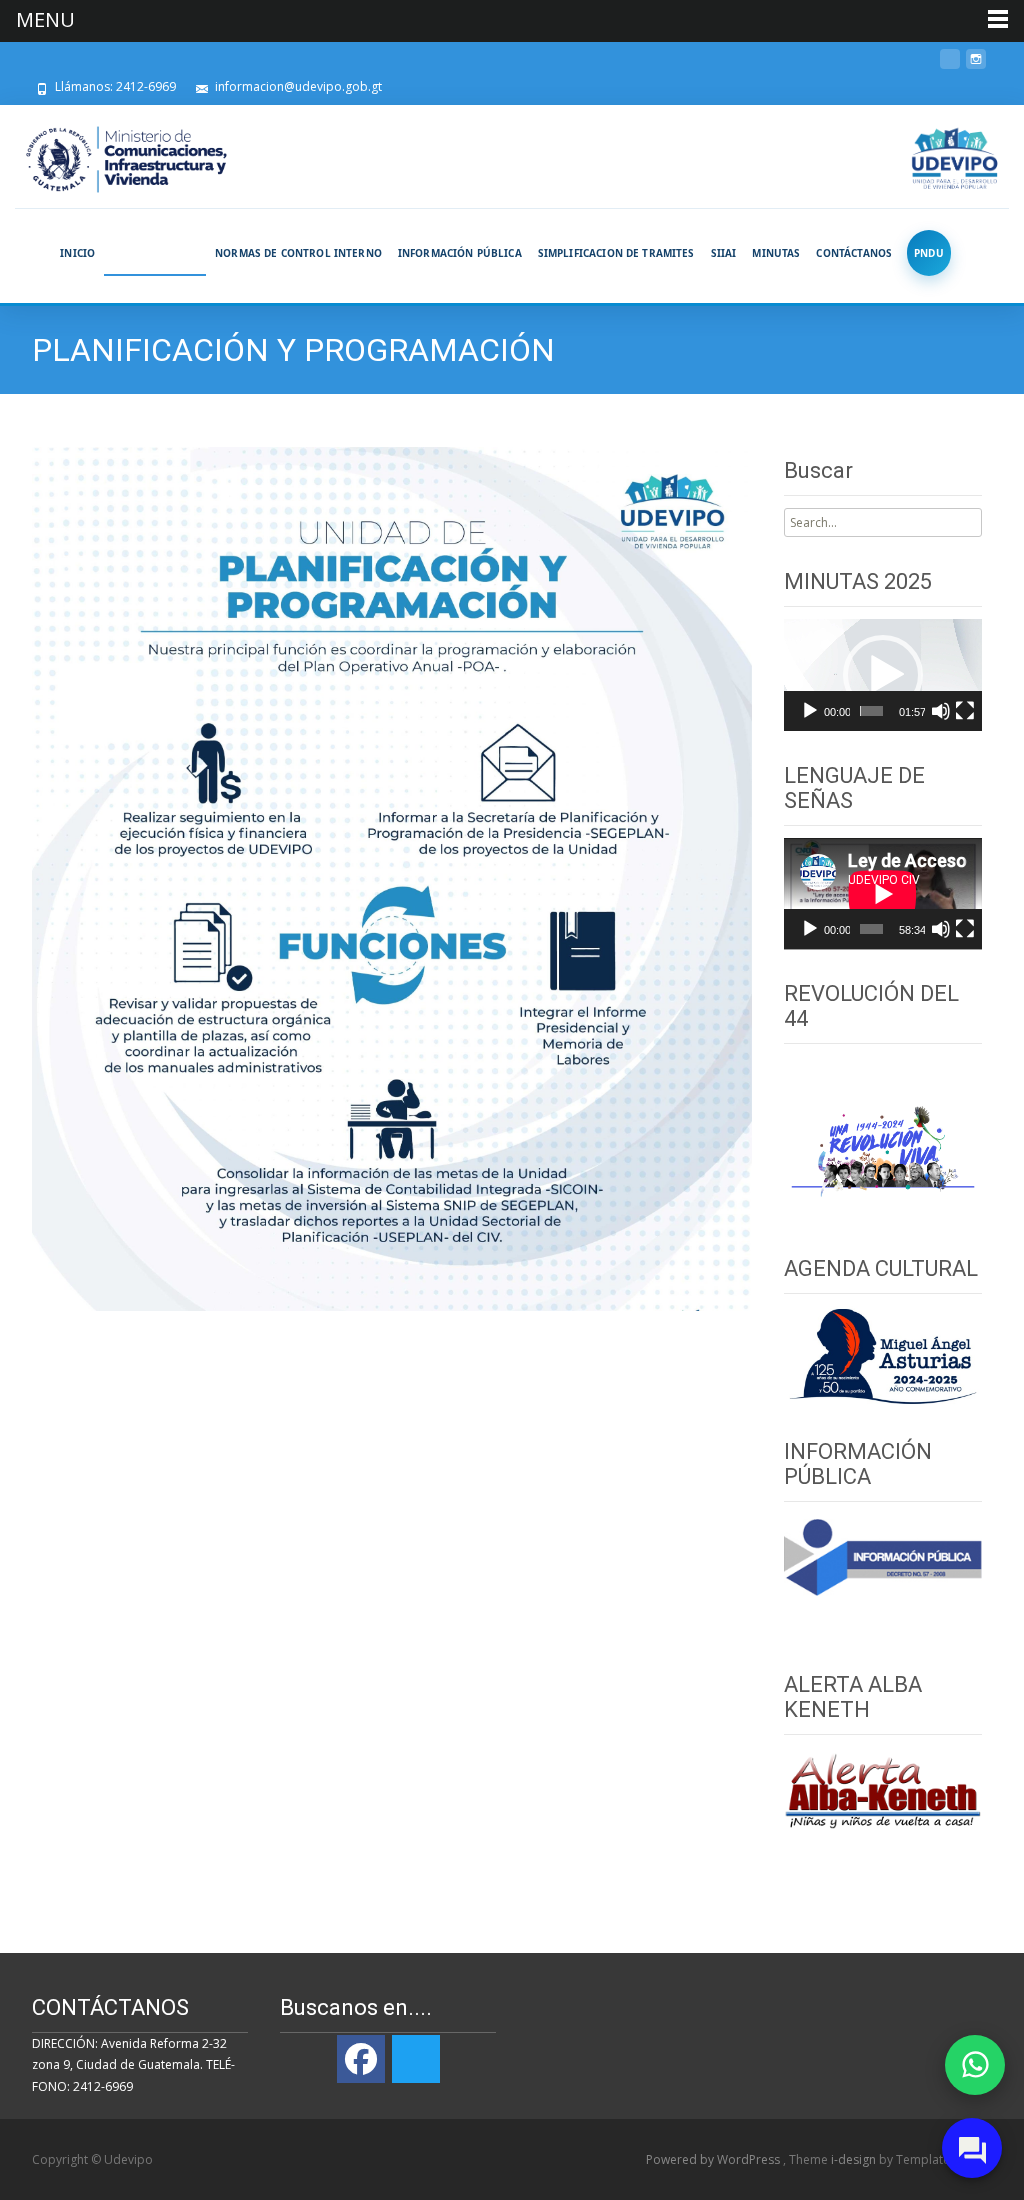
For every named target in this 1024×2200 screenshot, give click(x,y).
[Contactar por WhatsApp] (975, 2065)
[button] (883, 675)
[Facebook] (361, 2059)
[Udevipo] (955, 160)
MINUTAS (776, 253)
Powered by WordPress (714, 2159)
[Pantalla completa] (965, 711)
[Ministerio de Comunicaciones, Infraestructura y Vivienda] (126, 160)
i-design (855, 2159)
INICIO (77, 253)
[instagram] (976, 66)
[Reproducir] (810, 711)
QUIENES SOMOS (155, 253)
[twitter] (950, 66)
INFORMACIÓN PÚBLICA (460, 253)
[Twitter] (416, 2059)
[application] (883, 675)
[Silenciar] (941, 711)
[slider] (872, 711)
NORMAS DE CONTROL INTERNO (298, 253)
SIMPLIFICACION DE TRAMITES (616, 253)
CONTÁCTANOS (854, 253)
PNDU (929, 253)
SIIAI (724, 253)
